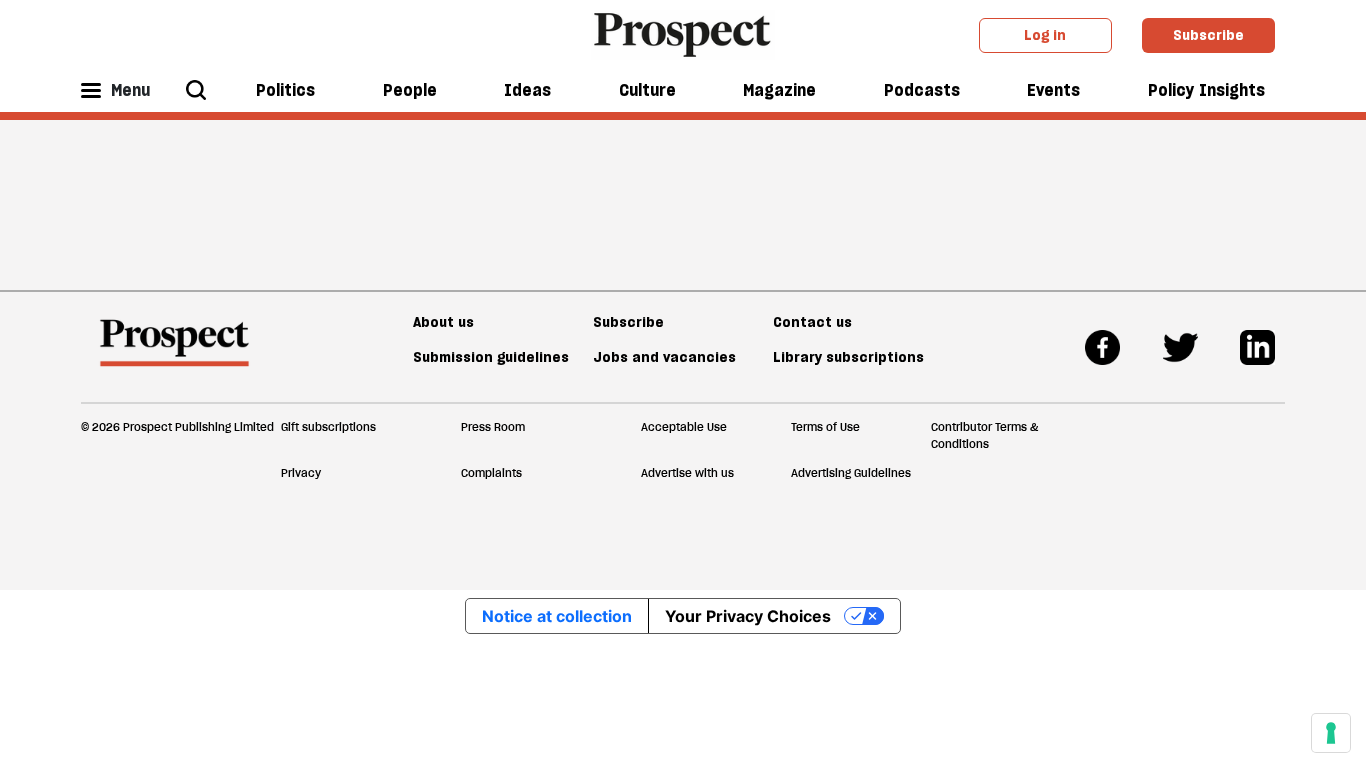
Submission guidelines (491, 357)
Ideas (527, 90)
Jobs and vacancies (664, 357)
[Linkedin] (1257, 347)
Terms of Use (825, 427)
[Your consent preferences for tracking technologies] (1331, 733)
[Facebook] (1102, 347)
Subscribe (1208, 35)
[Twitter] (1180, 347)
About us (443, 322)
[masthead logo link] (683, 33)
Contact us (812, 322)
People (410, 90)
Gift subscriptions (328, 427)
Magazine (779, 90)
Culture (647, 90)
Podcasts (922, 90)
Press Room (493, 427)
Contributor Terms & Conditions (984, 435)
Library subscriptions (848, 357)
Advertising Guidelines (851, 473)
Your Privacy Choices (748, 616)
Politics (285, 90)
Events (1053, 90)
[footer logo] (174, 352)
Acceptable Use (684, 427)
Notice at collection (557, 616)
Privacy (301, 473)
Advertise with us (687, 473)
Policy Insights (1206, 90)
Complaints (491, 473)
